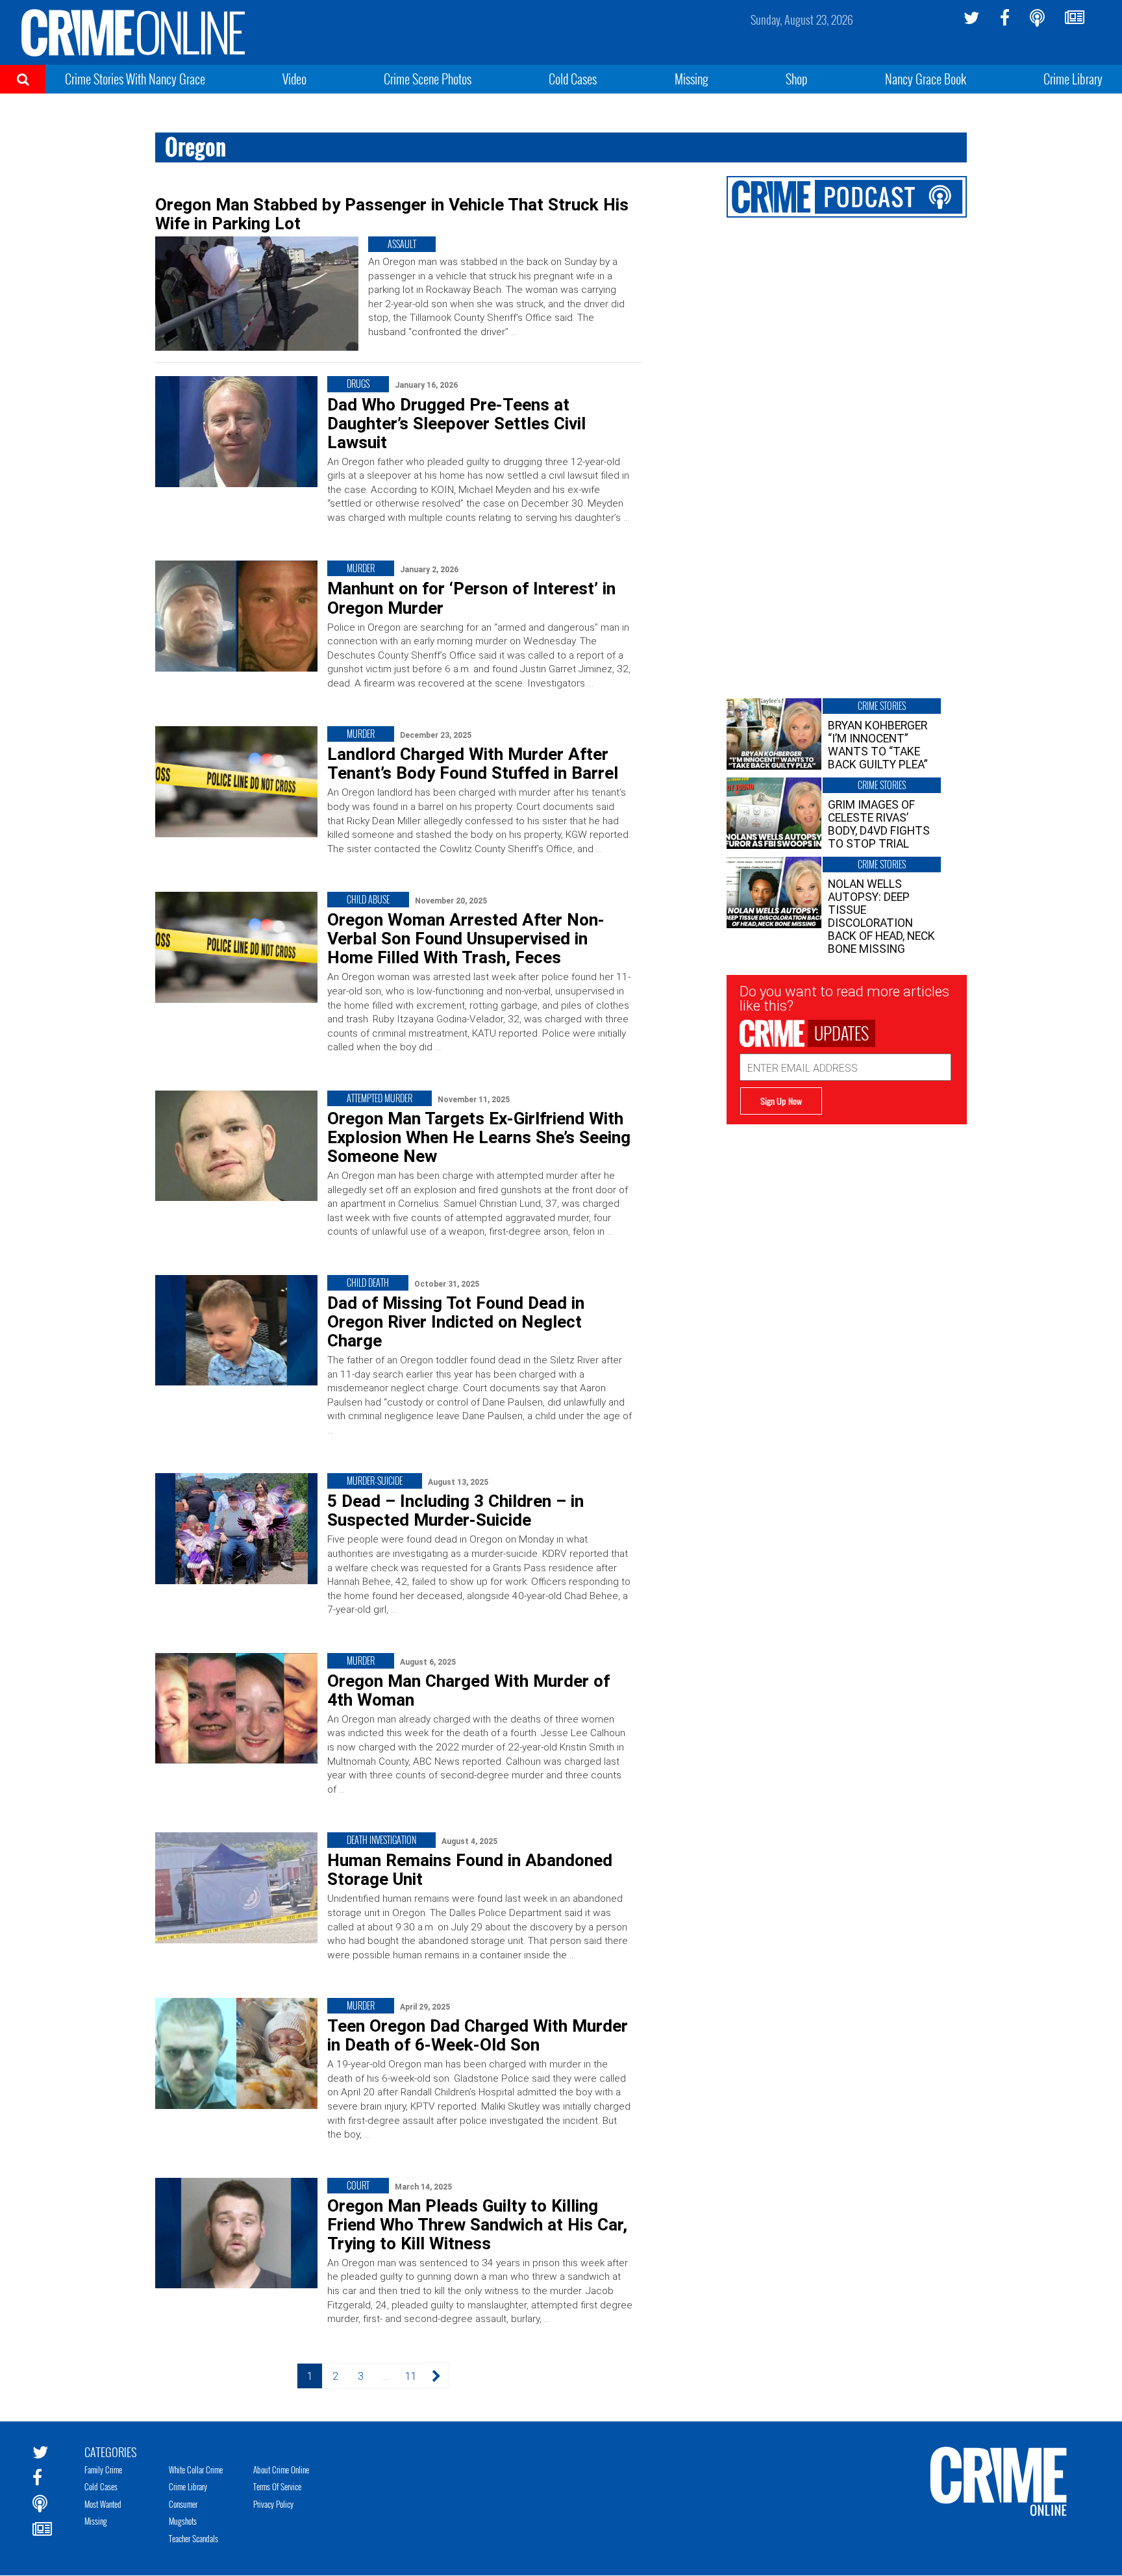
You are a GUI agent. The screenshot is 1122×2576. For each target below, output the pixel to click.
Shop (797, 79)
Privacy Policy (273, 2504)
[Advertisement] (847, 1215)
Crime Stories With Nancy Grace (135, 79)
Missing (692, 79)
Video (294, 79)
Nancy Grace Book (926, 79)
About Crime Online (281, 2469)
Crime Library (1073, 79)
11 (410, 2376)
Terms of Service (277, 2486)
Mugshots (183, 2521)
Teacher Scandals (193, 2538)
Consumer (183, 2504)
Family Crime (103, 2469)
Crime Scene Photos (428, 79)
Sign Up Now (781, 1101)
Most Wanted (103, 2504)
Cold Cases (573, 79)
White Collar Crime (196, 2469)
